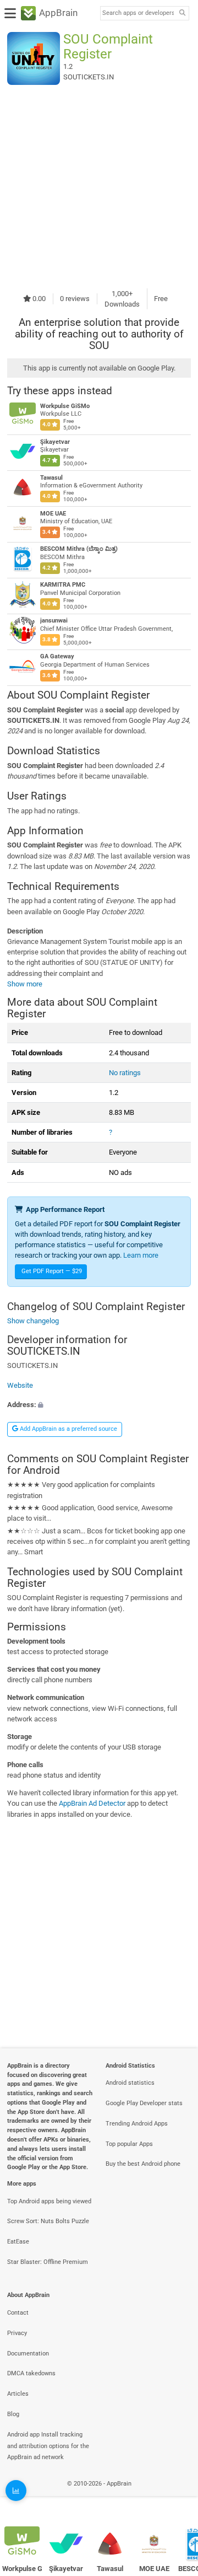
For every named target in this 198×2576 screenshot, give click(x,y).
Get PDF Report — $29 (52, 1271)
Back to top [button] (176, 2496)
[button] (99, 1405)
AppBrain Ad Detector (92, 1804)
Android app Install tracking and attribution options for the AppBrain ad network (48, 2446)
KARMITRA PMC (63, 585)
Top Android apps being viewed (49, 2201)
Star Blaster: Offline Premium (48, 2262)
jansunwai (54, 621)
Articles (18, 2394)
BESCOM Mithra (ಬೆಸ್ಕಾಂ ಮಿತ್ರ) (79, 549)
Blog (13, 2414)
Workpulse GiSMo (65, 406)
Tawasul (51, 478)
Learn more (141, 1255)
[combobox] (138, 13)
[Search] (182, 14)
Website (20, 1385)
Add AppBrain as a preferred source (68, 1429)
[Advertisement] (99, 186)
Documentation (28, 2354)
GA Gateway (57, 656)
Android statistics (130, 2083)
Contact (18, 2313)
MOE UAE (53, 514)
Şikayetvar (55, 442)
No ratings (125, 1073)
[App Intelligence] (16, 2491)
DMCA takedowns (31, 2373)
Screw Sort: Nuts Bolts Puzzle (48, 2221)
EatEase (18, 2242)
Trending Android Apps (137, 2124)
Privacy (17, 2333)
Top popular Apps (129, 2144)
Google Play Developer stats (144, 2103)
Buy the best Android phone (143, 2164)
